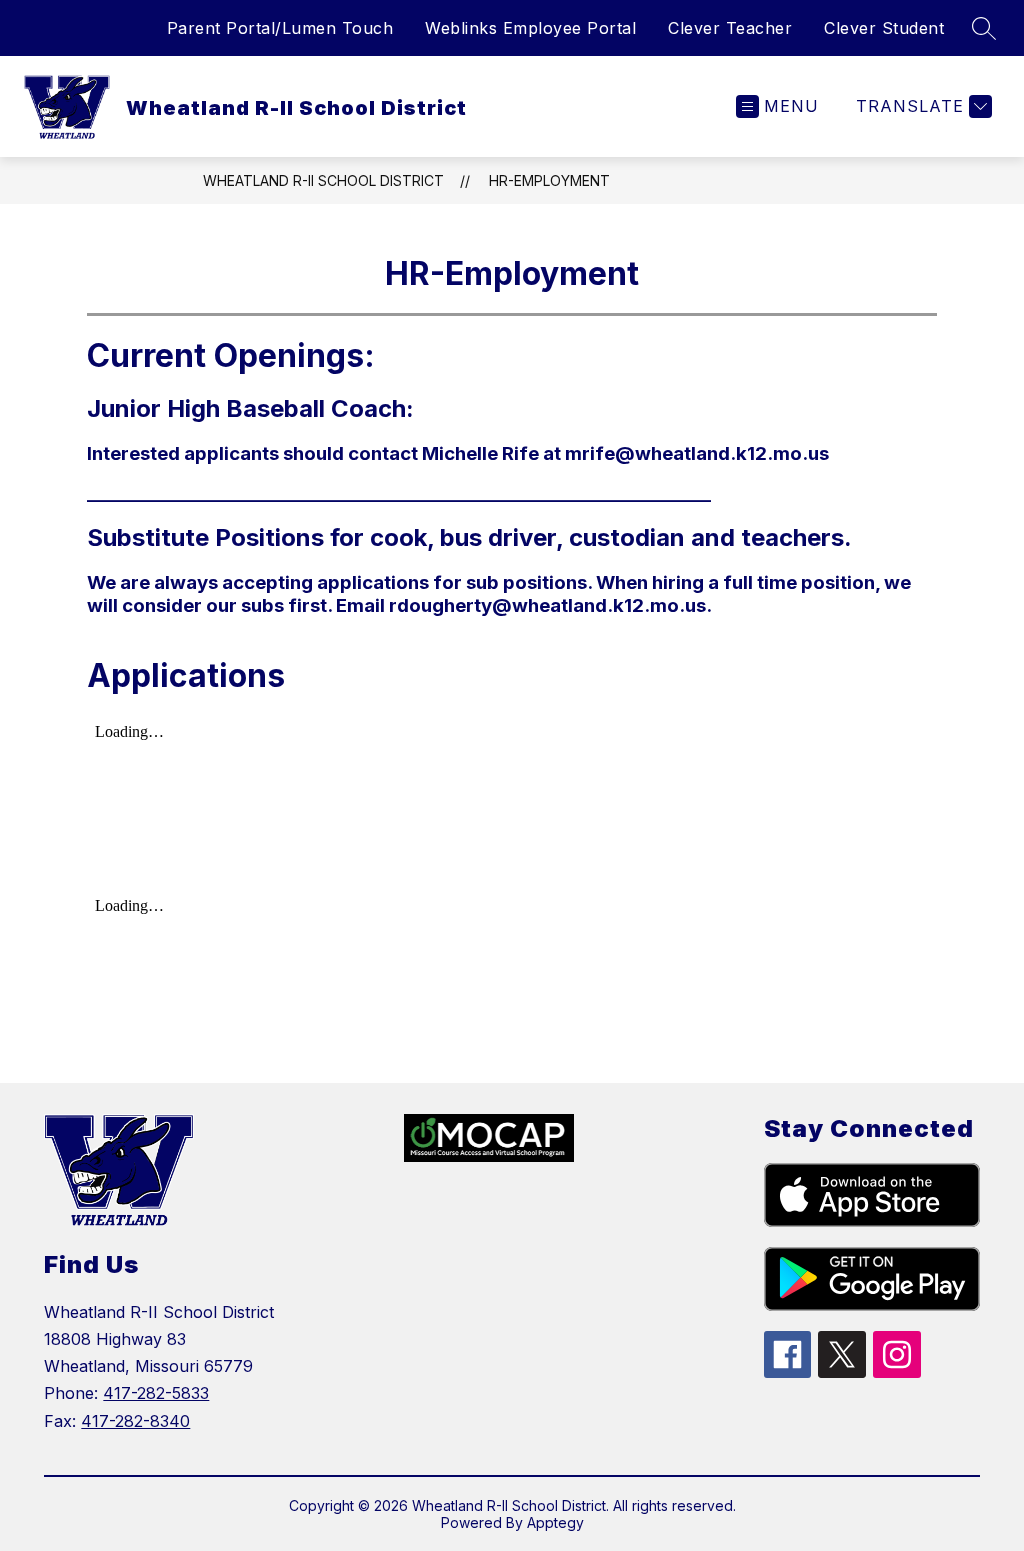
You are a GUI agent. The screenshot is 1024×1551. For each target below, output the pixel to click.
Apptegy (555, 1522)
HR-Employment (549, 180)
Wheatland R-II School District (323, 180)
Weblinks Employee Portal (530, 28)
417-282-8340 (135, 1421)
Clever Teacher (730, 28)
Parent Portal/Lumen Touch (280, 28)
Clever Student (884, 28)
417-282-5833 (156, 1393)
